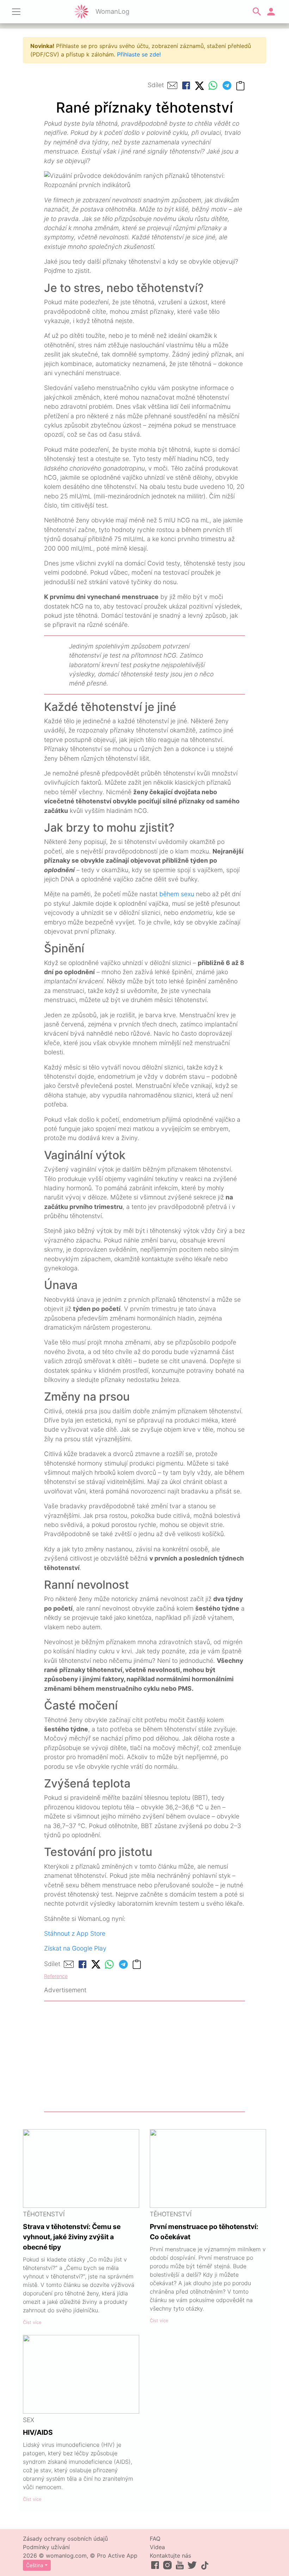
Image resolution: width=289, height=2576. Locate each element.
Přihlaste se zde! (139, 54)
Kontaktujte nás (170, 2556)
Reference (56, 1976)
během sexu (177, 894)
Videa (157, 2547)
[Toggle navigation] (16, 12)
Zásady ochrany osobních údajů (65, 2539)
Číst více (32, 2322)
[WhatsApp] (213, 85)
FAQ (155, 2539)
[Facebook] (186, 85)
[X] (199, 85)
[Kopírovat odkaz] (240, 85)
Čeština (35, 2565)
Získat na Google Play (75, 1948)
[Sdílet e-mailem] (172, 85)
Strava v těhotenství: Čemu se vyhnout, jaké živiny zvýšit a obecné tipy (72, 2237)
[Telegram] (227, 85)
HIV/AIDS (38, 2432)
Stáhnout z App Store (75, 1933)
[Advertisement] (144, 2056)
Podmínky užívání (46, 2547)
